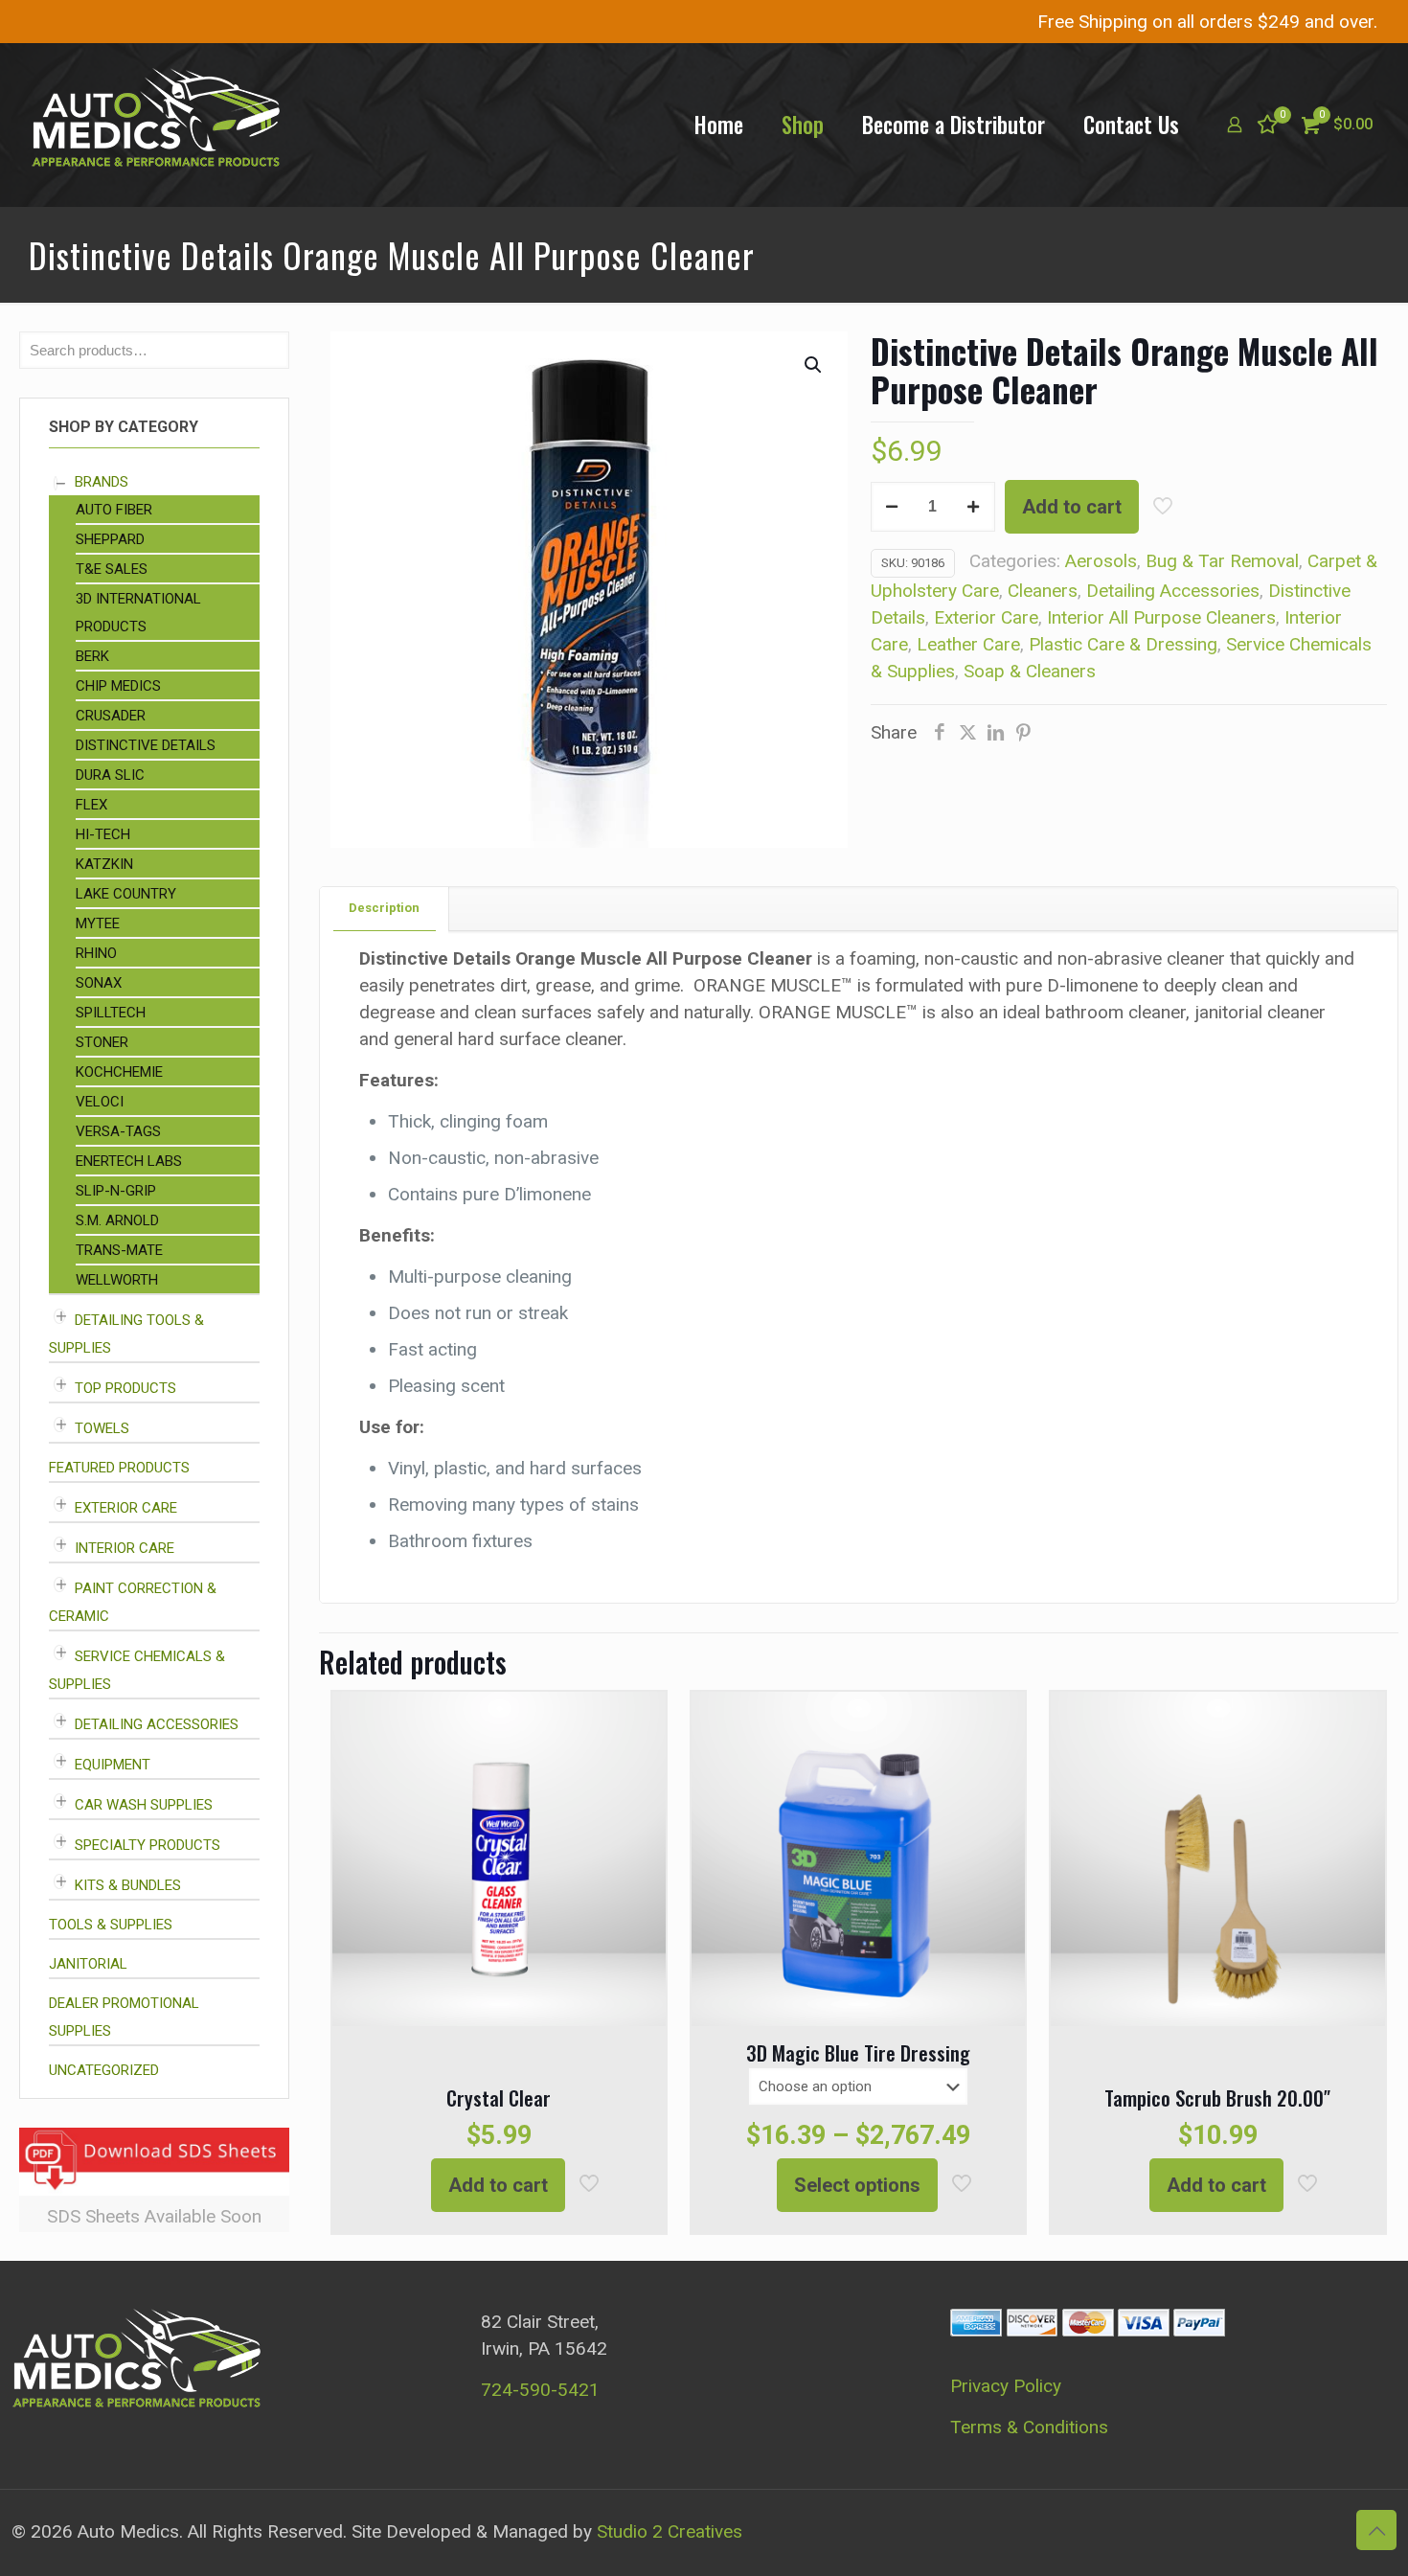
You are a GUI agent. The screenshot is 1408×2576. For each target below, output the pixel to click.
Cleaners (1043, 591)
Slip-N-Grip (116, 1191)
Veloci (100, 1102)
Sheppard (110, 539)
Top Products (125, 1388)
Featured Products (119, 1468)
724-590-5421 (540, 2390)
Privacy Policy (1006, 2386)
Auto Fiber (114, 510)
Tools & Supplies (111, 1925)
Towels (102, 1428)
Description (384, 908)
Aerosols (1101, 561)
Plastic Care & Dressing (1123, 644)
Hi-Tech (103, 834)
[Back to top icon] (1376, 2530)
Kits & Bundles (128, 1885)
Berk (92, 656)
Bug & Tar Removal (1222, 561)
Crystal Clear (499, 2097)
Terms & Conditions (1029, 2427)
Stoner (102, 1042)
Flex (91, 805)
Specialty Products (148, 1845)
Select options (857, 2185)
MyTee (98, 923)
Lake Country (126, 894)
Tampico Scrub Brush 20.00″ (1217, 2097)
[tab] (385, 909)
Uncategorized (104, 2070)
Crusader (111, 716)
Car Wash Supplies (144, 1805)
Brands (102, 482)
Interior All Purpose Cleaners (1161, 617)
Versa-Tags (118, 1131)
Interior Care (125, 1548)
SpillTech (111, 1013)
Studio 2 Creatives (670, 2531)
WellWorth (117, 1280)
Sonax (99, 983)
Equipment (113, 1765)
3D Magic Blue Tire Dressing (858, 2052)
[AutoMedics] (155, 125)
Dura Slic (110, 775)
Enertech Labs (129, 1161)
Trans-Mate (119, 1250)
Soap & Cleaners (1030, 671)
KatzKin (104, 864)
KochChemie (119, 1072)
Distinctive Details (146, 745)
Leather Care (968, 644)
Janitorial (88, 1964)
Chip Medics (118, 686)
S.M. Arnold (117, 1220)
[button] (814, 365)
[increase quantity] (974, 507)
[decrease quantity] (892, 507)
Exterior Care (986, 617)
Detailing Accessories (1173, 591)
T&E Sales (112, 569)
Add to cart (1072, 507)
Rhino (96, 953)
